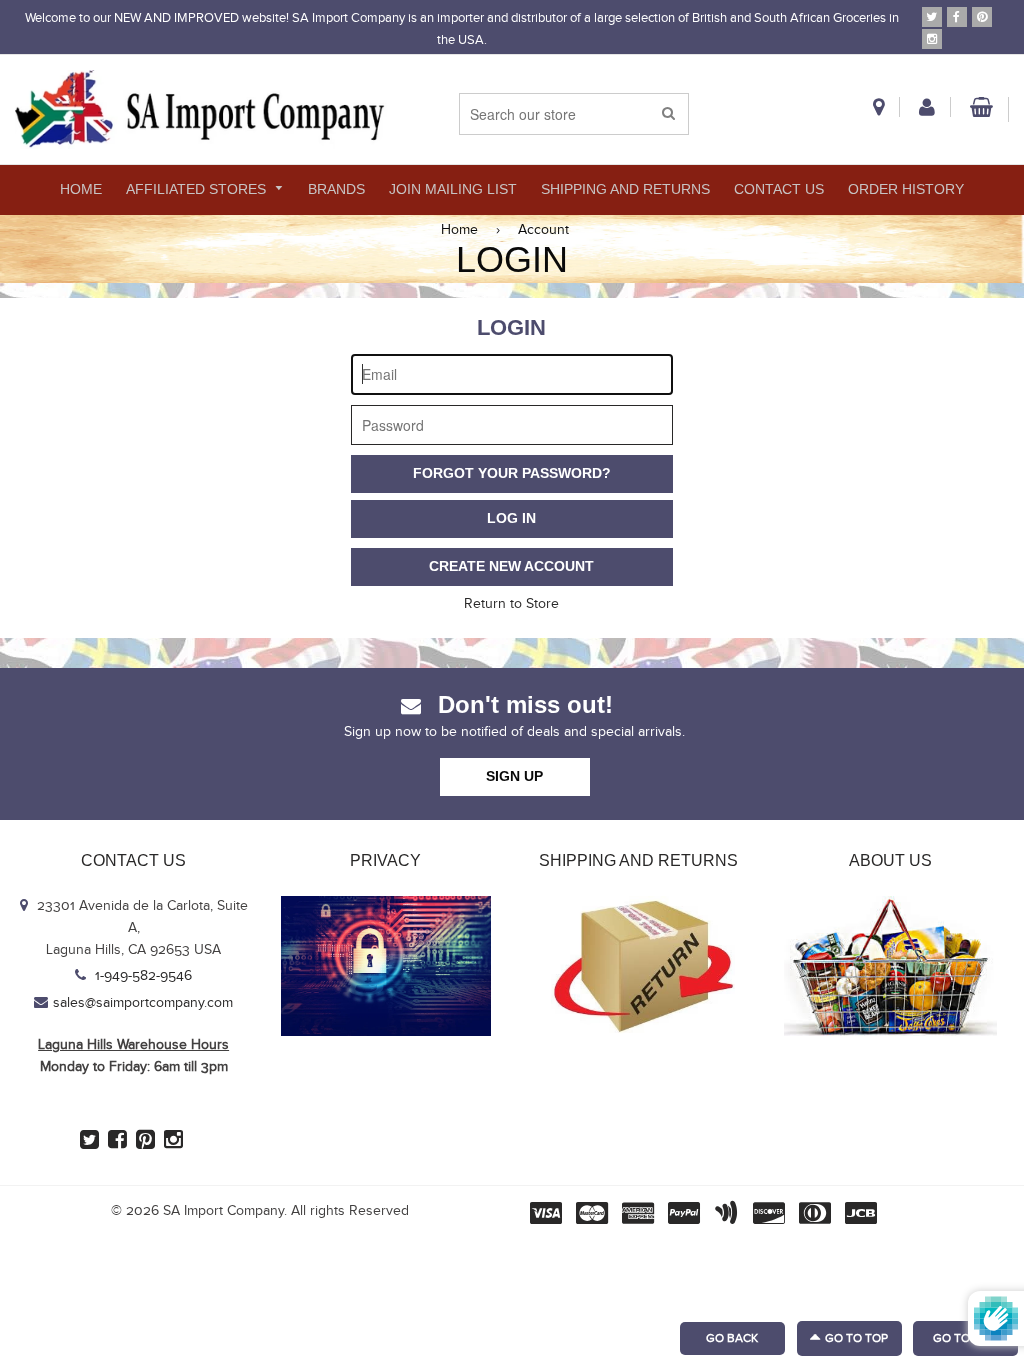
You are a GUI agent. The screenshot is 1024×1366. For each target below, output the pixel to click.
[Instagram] (932, 39)
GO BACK (732, 1338)
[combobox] (574, 114)
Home (459, 230)
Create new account (511, 566)
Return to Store (511, 604)
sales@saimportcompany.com (143, 1003)
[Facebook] (957, 17)
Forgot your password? (512, 473)
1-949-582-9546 (141, 976)
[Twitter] (932, 17)
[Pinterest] (982, 17)
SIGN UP (514, 776)
